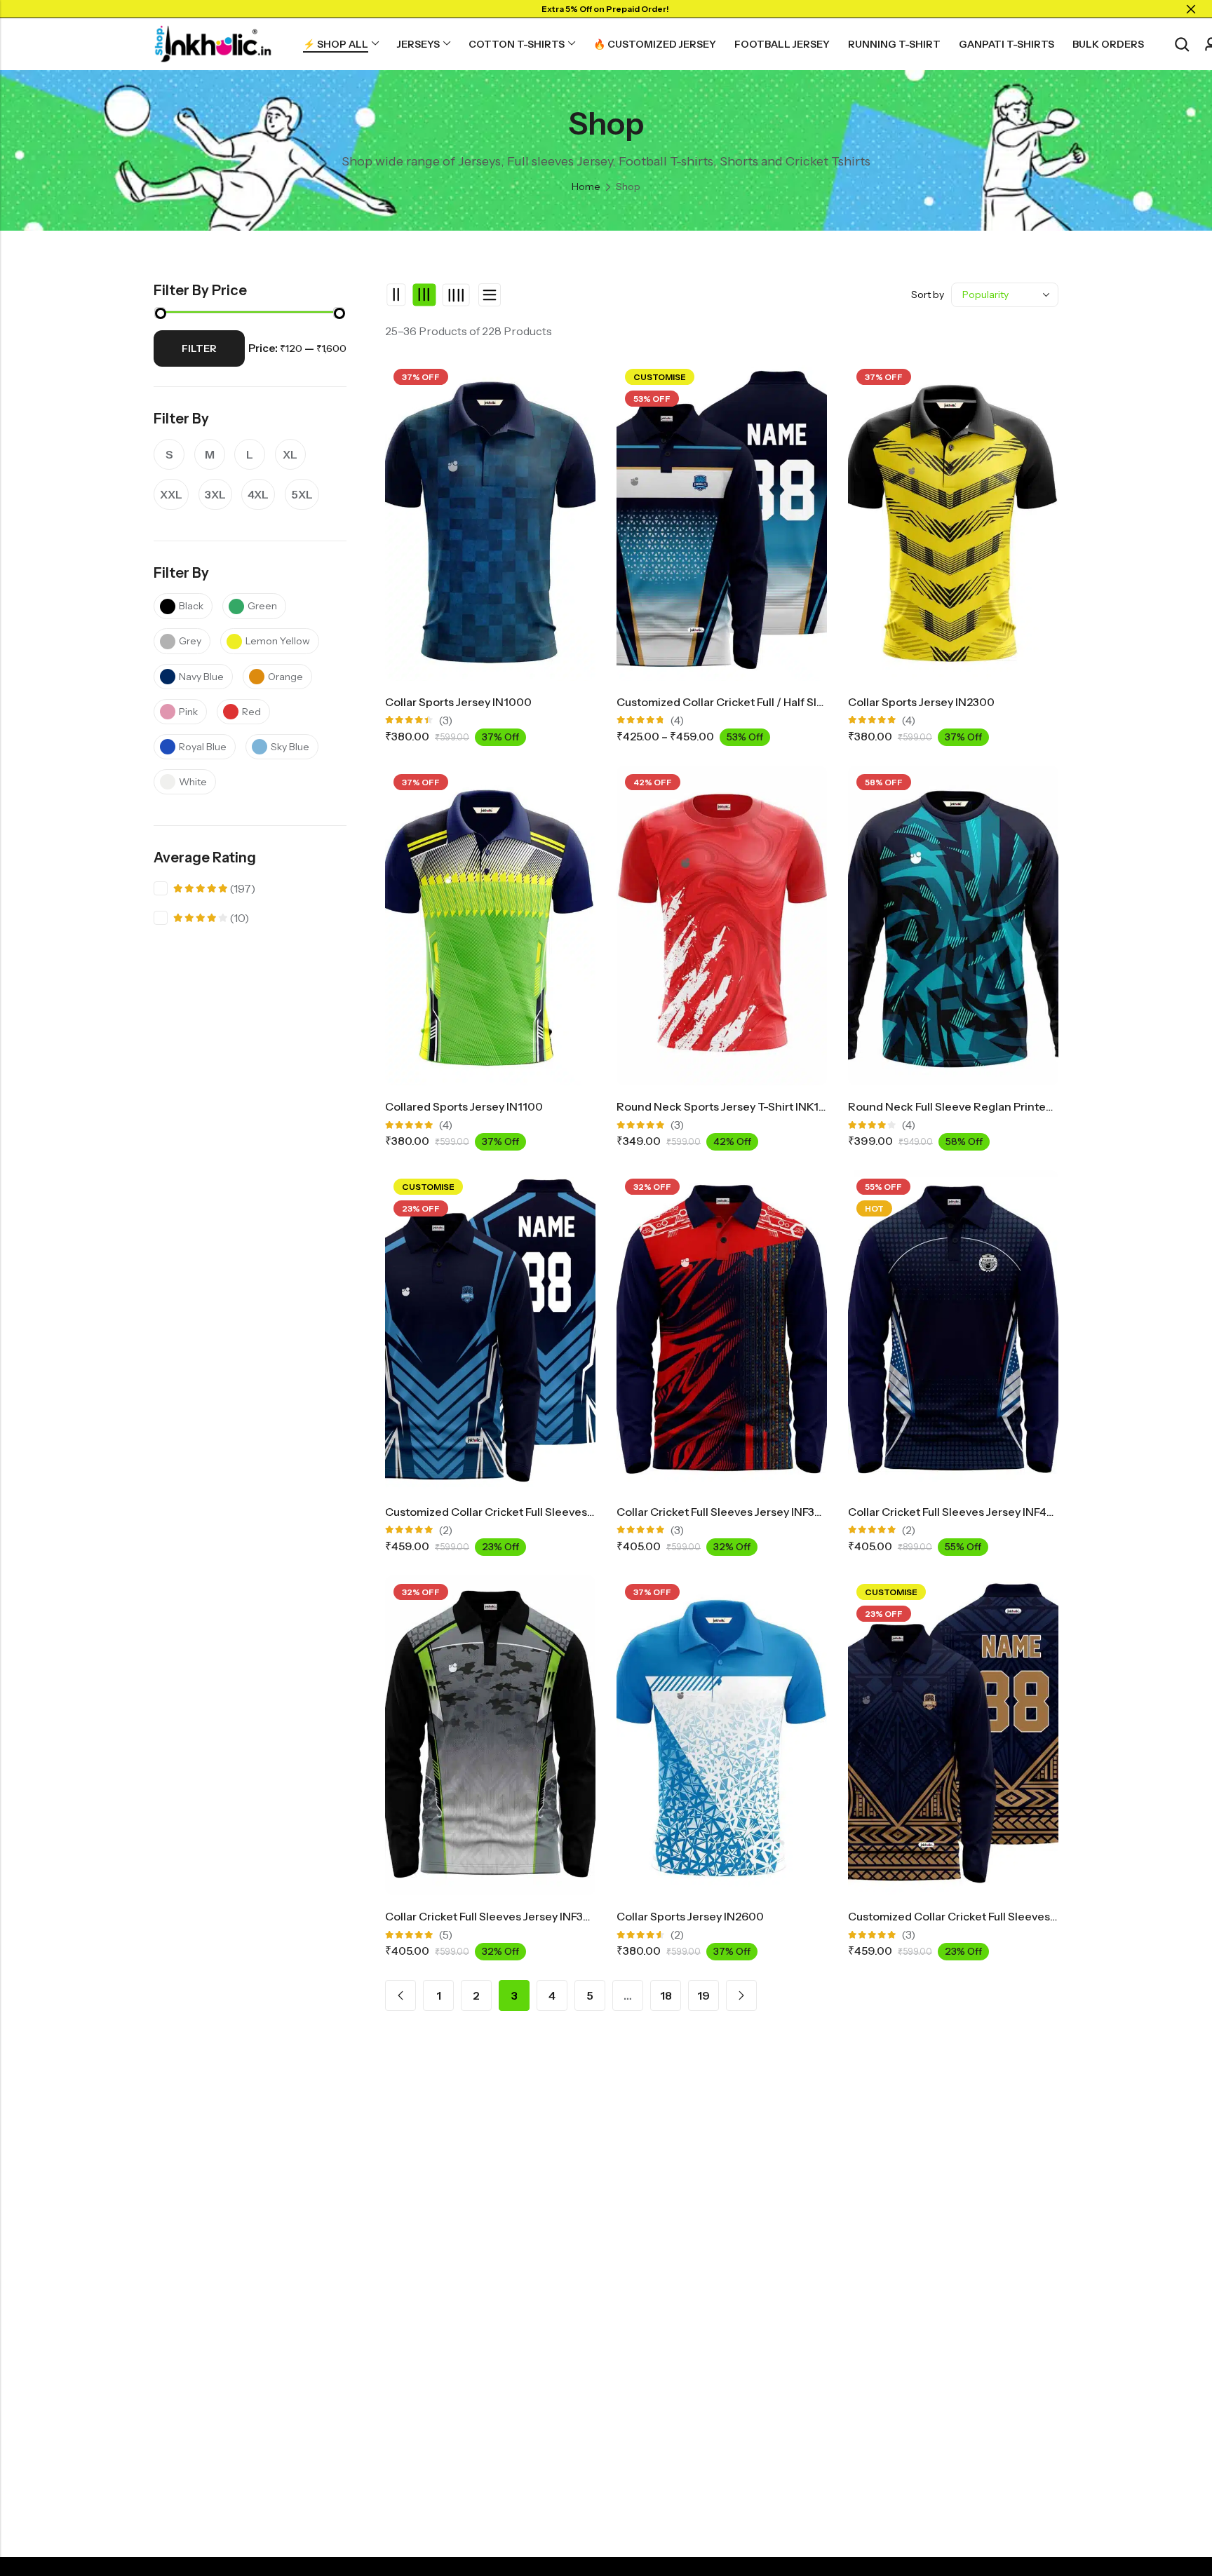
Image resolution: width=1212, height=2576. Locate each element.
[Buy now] (147, 2485)
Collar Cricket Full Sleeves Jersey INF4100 (957, 1512)
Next (741, 1995)
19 (703, 1995)
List (490, 295)
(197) (214, 890)
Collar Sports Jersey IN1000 (458, 702)
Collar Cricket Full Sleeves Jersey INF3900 (496, 1916)
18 (666, 1995)
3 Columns (425, 294)
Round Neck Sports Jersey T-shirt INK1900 (729, 1106)
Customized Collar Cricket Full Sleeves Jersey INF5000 (991, 1916)
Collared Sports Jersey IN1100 (464, 1106)
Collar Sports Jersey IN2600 (690, 1916)
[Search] (1182, 45)
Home (586, 187)
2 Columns (397, 294)
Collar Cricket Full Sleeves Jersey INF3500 (726, 1512)
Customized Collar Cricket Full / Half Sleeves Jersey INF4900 (775, 702)
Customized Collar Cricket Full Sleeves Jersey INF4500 (528, 1512)
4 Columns (456, 294)
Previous (400, 1995)
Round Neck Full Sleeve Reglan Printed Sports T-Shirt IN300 (1005, 1106)
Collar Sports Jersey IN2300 (921, 702)
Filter (199, 348)
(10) (211, 920)
